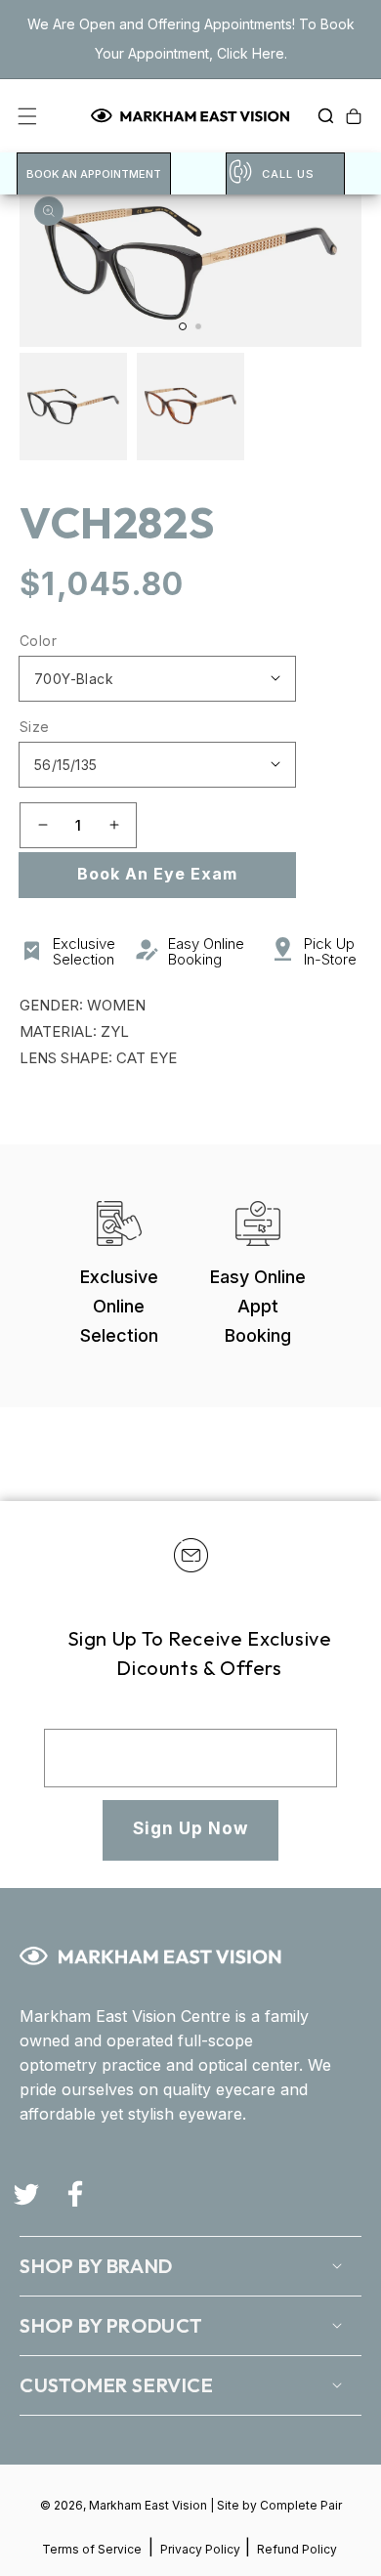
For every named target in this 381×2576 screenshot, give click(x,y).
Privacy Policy (202, 2549)
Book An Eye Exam (157, 874)
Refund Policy (297, 2549)
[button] (320, 116)
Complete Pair (301, 2505)
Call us (288, 174)
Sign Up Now (190, 1828)
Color (38, 641)
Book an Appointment (94, 174)
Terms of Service (92, 2549)
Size (35, 727)
